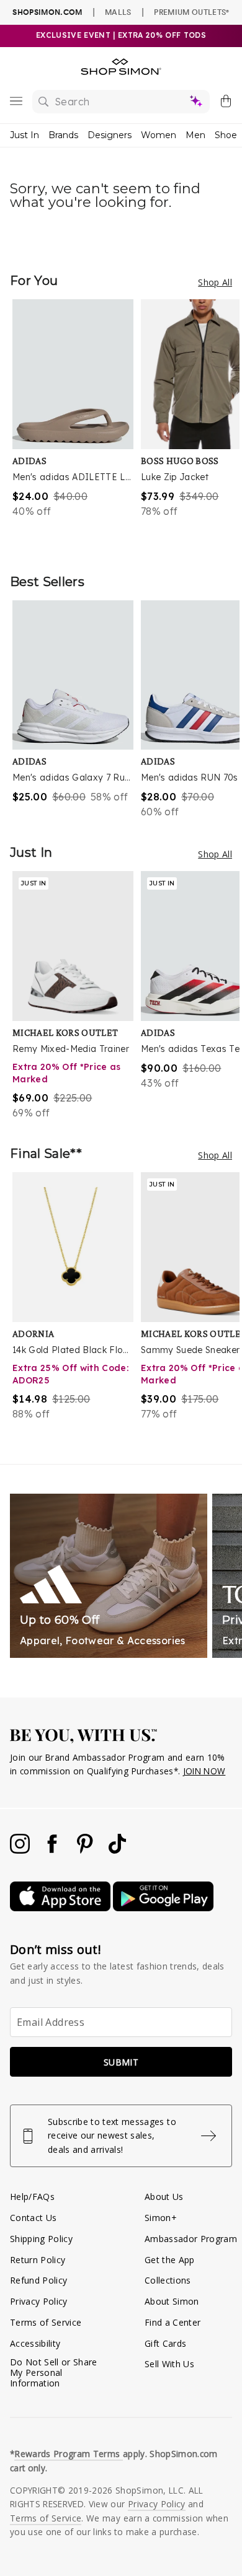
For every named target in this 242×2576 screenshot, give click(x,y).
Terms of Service (46, 2322)
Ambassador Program (191, 2239)
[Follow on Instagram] (21, 1850)
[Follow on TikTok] (117, 1850)
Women (159, 135)
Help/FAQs (32, 2197)
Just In (25, 135)
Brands (63, 135)
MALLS (118, 12)
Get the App (170, 2260)
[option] (77, 424)
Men (195, 135)
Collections (168, 2280)
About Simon (172, 2301)
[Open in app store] (61, 1908)
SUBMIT (121, 2062)
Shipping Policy (41, 2239)
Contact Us (33, 2218)
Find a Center (173, 2322)
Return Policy (38, 2260)
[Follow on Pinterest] (86, 1850)
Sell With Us (169, 2364)
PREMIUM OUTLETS (191, 12)
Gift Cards (165, 2343)
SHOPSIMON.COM (47, 12)
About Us (164, 2197)
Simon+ (161, 2218)
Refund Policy (38, 2280)
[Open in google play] (163, 1908)
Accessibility (35, 2343)
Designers (110, 135)
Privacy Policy (39, 2301)
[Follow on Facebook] (53, 1850)
